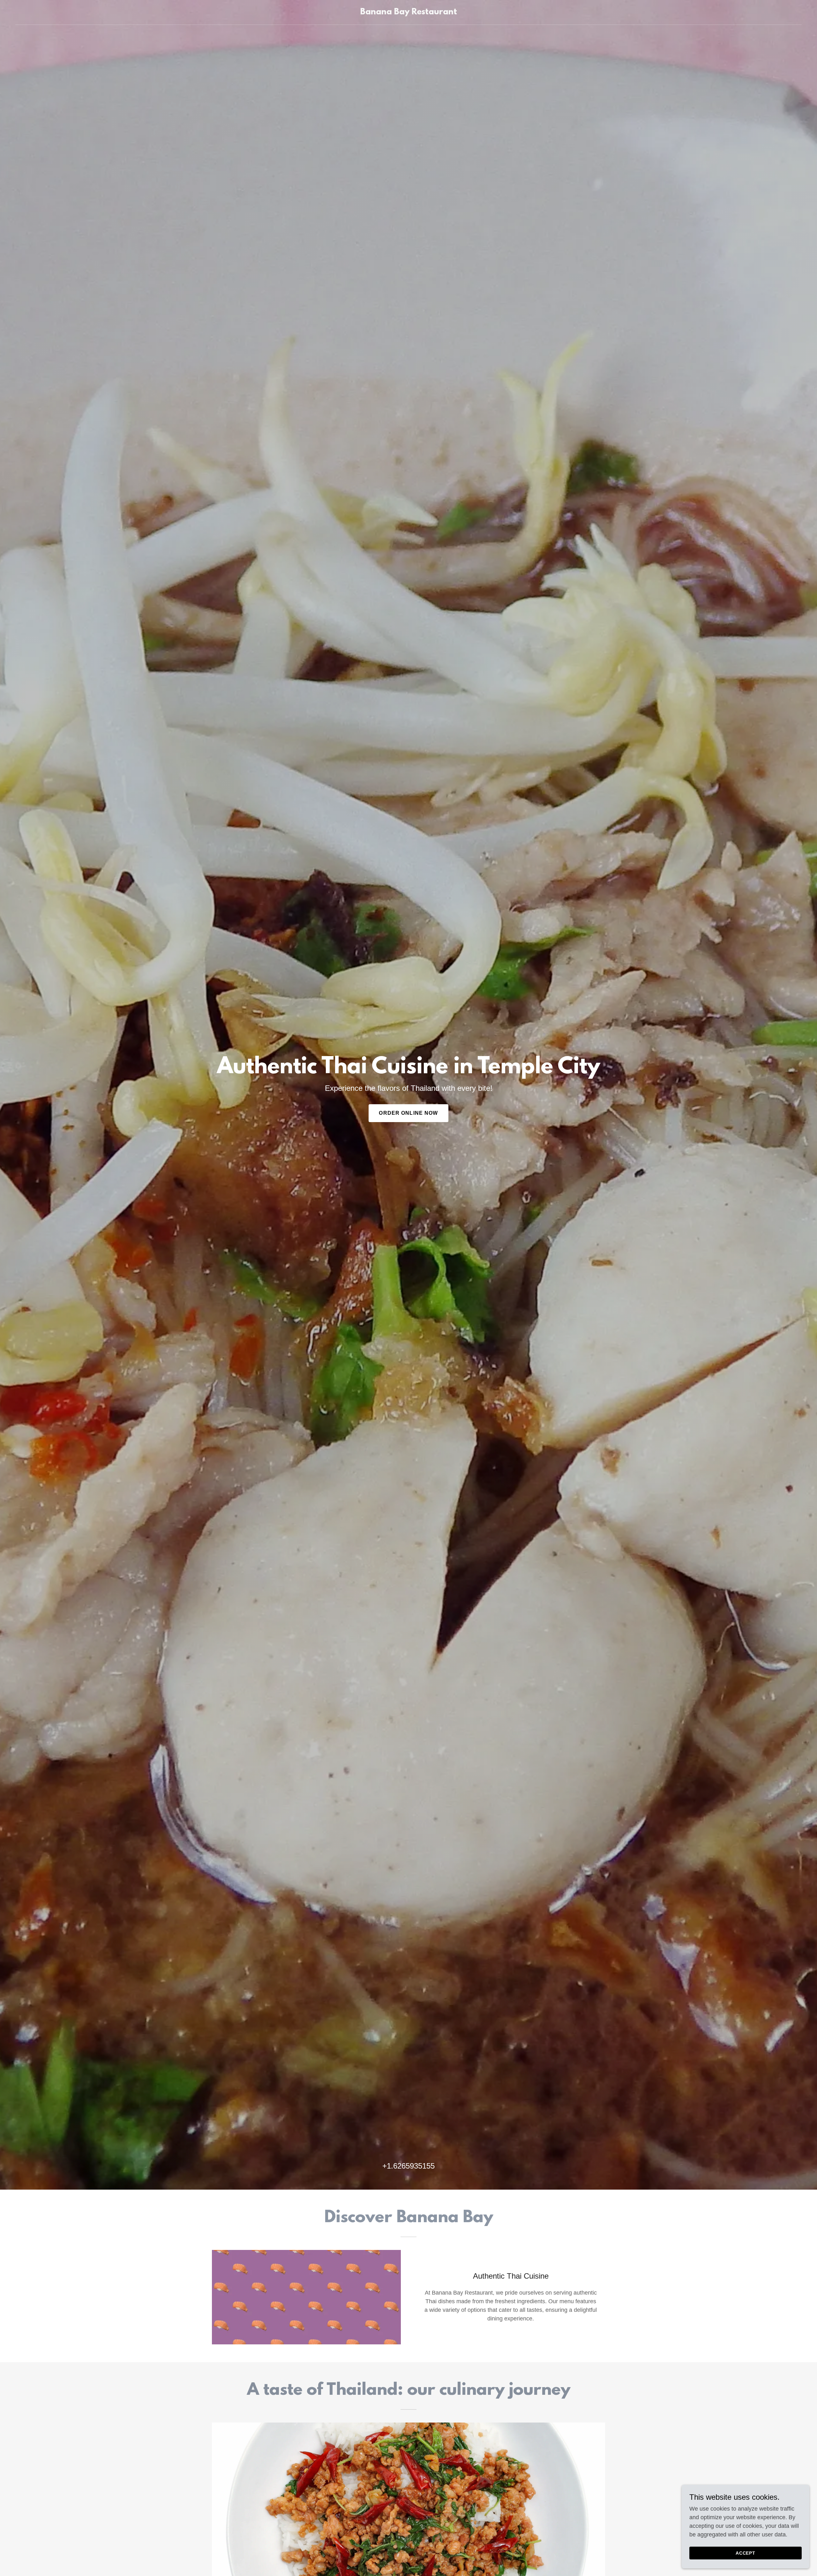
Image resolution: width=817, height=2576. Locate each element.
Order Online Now (408, 1113)
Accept (746, 2553)
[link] (409, 12)
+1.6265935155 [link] (408, 2166)
